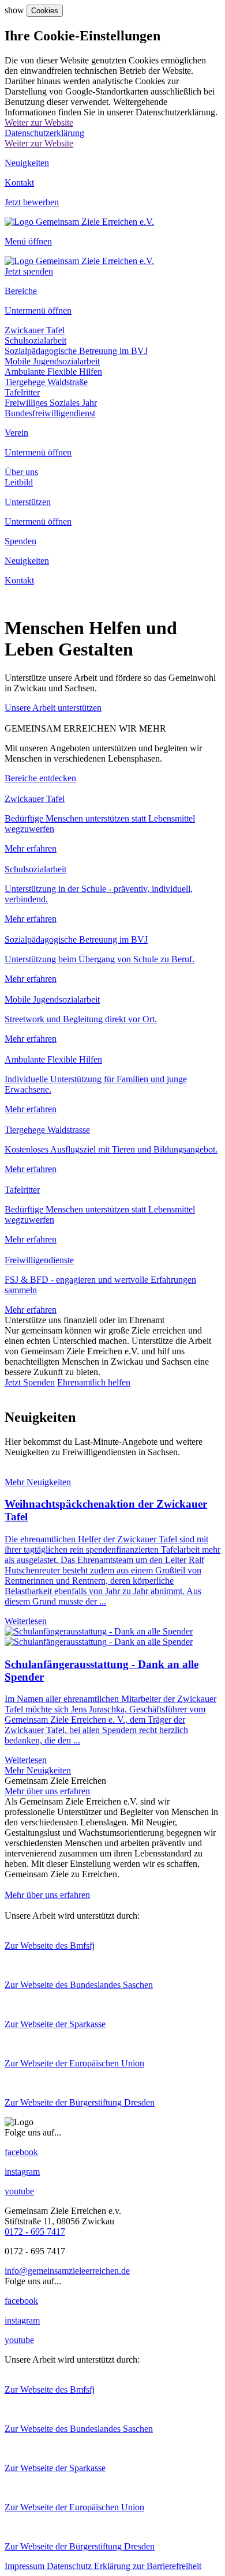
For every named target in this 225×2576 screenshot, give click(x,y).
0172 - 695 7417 (35, 2232)
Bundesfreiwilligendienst (50, 413)
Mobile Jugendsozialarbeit (52, 361)
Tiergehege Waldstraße (46, 382)
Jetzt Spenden (30, 1382)
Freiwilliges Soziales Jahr (51, 403)
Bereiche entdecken (40, 778)
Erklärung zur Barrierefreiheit (148, 2566)
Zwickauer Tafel (35, 330)
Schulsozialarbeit (35, 340)
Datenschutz (70, 2566)
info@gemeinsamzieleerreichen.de (67, 2271)
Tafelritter (22, 392)
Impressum (26, 2566)
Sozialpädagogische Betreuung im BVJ (76, 351)
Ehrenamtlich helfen (94, 1382)
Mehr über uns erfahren (47, 1791)
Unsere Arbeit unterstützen (53, 708)
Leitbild (19, 482)
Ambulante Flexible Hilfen (53, 372)
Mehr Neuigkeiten (38, 1482)
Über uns (21, 472)
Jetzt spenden (29, 271)
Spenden (20, 541)
